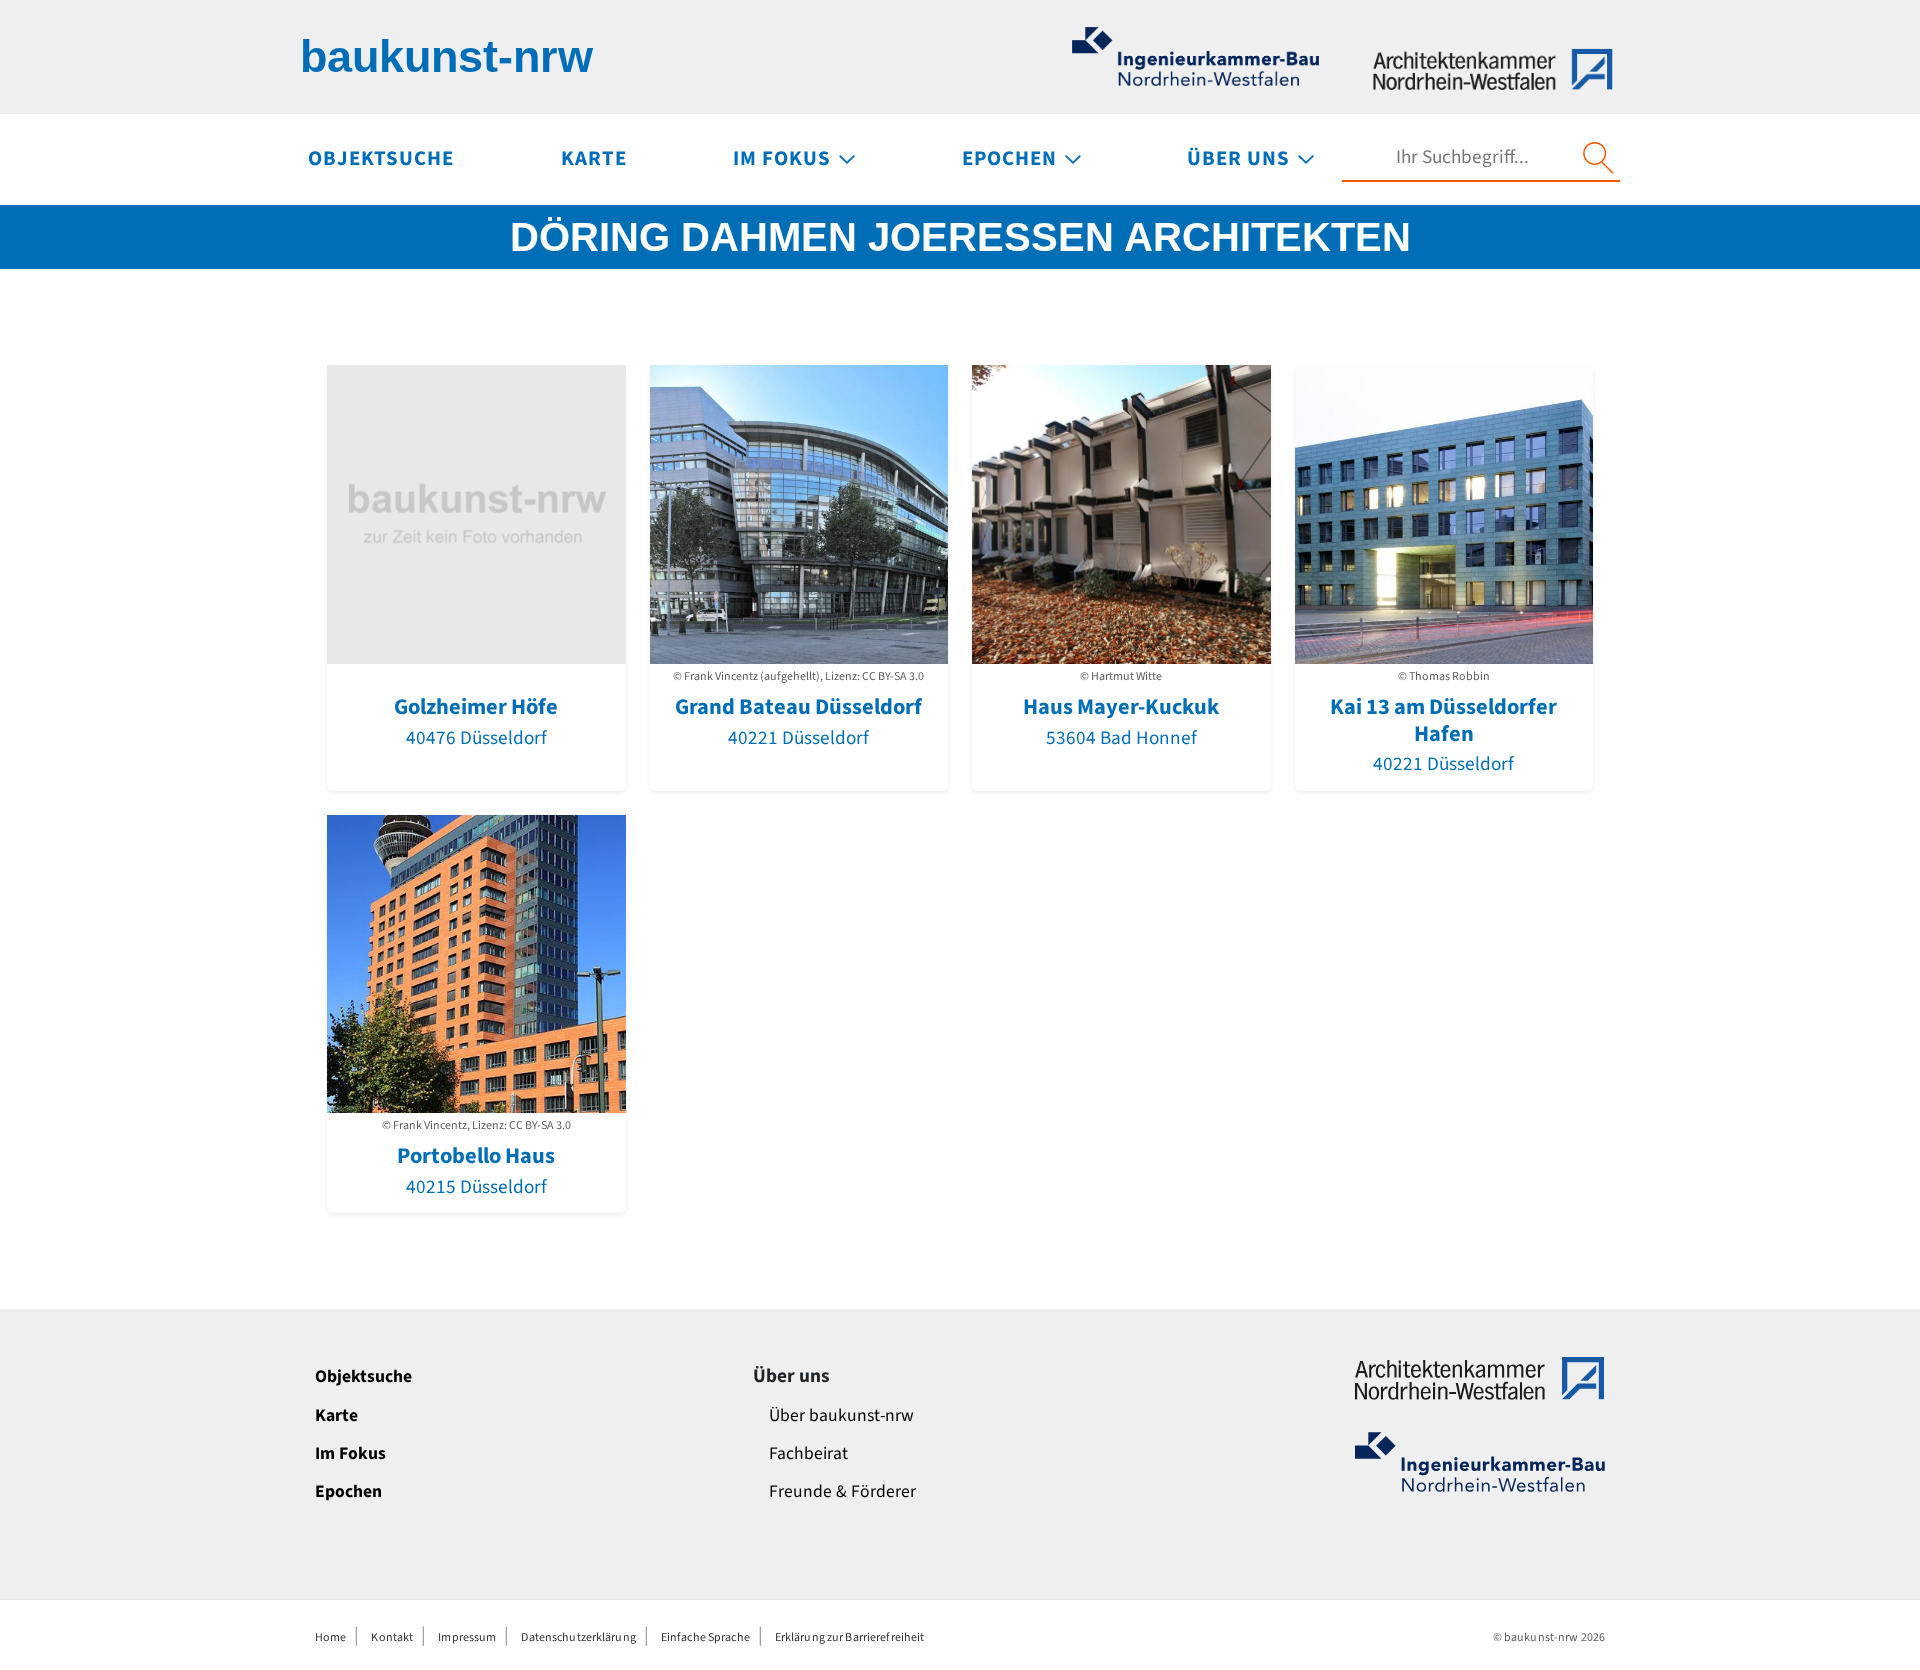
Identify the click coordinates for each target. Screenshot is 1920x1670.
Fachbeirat (808, 1453)
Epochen (348, 1491)
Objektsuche (363, 1376)
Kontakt (392, 1637)
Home (330, 1637)
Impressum (467, 1637)
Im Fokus (350, 1453)
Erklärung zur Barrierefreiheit (850, 1637)
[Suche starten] (1598, 158)
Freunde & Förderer (842, 1491)
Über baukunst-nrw (841, 1415)
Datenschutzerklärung (578, 1637)
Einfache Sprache (705, 1637)
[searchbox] (1462, 157)
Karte (336, 1415)
